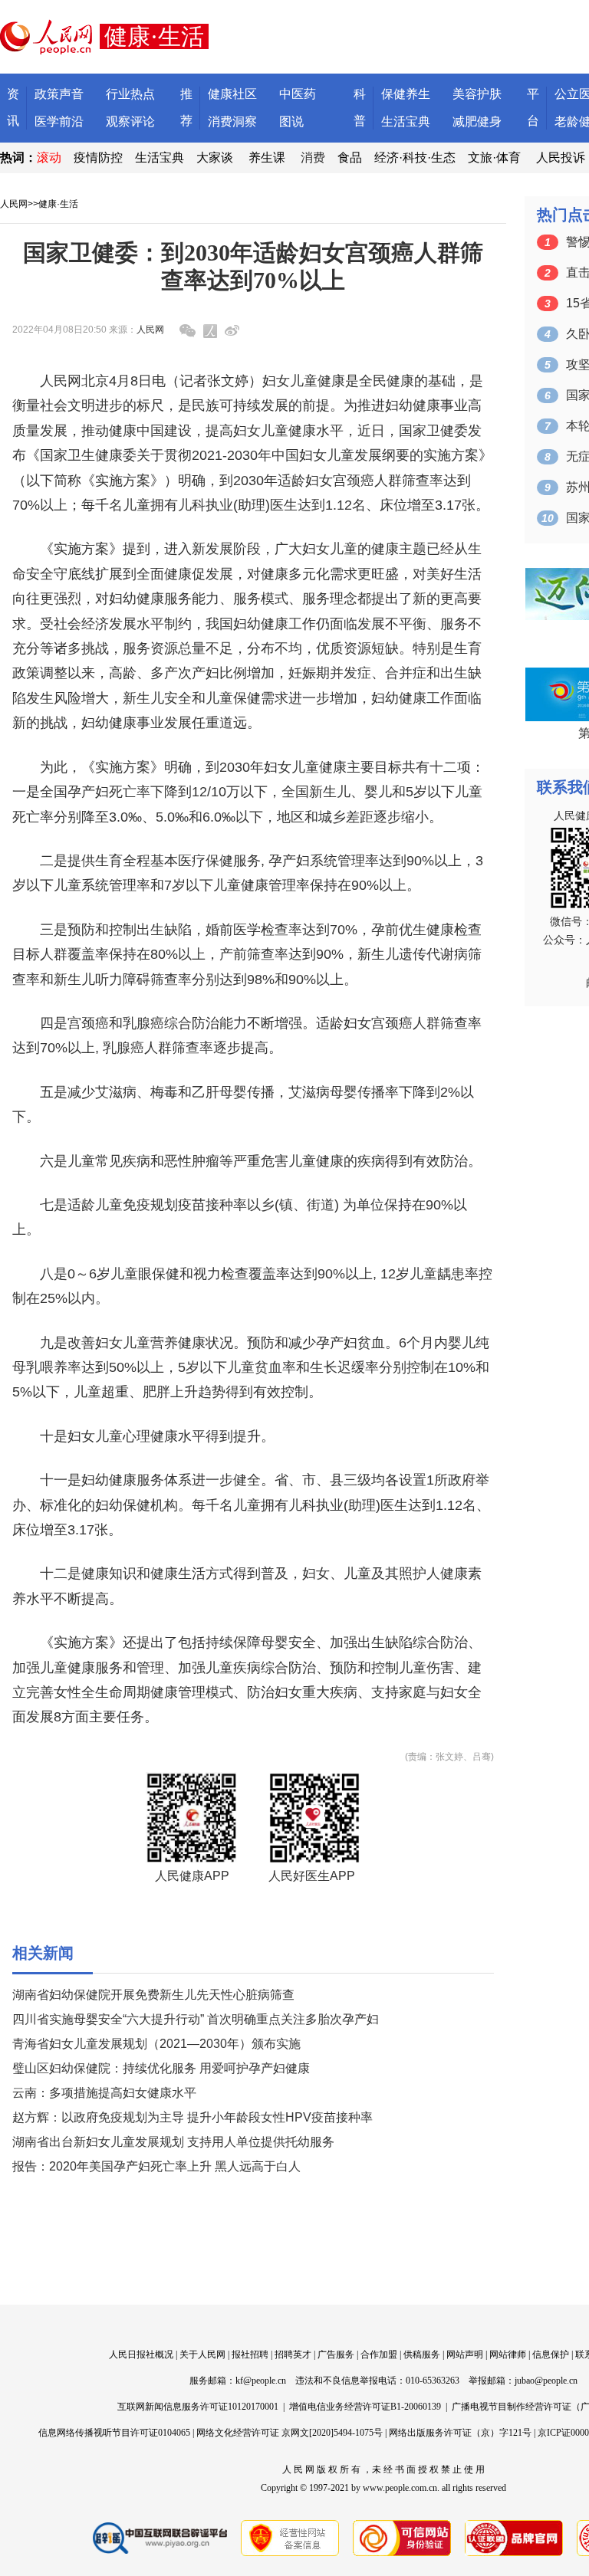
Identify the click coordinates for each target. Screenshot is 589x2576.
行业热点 (130, 94)
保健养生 (406, 94)
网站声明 (465, 2354)
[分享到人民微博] (210, 331)
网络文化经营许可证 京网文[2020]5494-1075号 (290, 2433)
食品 (350, 158)
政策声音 (59, 94)
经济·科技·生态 (415, 158)
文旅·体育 (494, 158)
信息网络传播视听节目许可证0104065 (114, 2433)
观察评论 (130, 121)
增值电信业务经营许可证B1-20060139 (365, 2407)
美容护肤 (477, 94)
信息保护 (551, 2354)
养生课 (267, 158)
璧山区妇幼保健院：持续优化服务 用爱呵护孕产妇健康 (161, 2068)
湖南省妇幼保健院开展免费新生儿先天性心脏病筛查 (153, 1995)
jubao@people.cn (546, 2381)
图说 (291, 121)
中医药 (298, 94)
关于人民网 (202, 2354)
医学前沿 (59, 121)
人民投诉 (561, 158)
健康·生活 (58, 204)
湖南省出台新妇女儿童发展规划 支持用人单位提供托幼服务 (173, 2142)
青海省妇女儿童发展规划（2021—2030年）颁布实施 (156, 2044)
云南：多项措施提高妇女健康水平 (104, 2093)
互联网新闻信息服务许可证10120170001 (198, 2407)
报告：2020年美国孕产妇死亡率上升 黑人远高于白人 (156, 2166)
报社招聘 (250, 2354)
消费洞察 (232, 121)
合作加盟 (379, 2354)
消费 (313, 158)
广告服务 (336, 2354)
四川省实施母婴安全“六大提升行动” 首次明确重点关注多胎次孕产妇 (196, 2019)
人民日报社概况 (141, 2354)
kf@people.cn (261, 2381)
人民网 (14, 204)
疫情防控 (98, 158)
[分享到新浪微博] (232, 331)
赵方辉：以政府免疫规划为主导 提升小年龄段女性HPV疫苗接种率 (192, 2117)
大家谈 (215, 158)
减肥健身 (477, 121)
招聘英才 (293, 2354)
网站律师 (508, 2354)
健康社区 (232, 94)
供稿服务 (422, 2354)
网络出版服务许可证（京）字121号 (460, 2433)
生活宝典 (406, 121)
